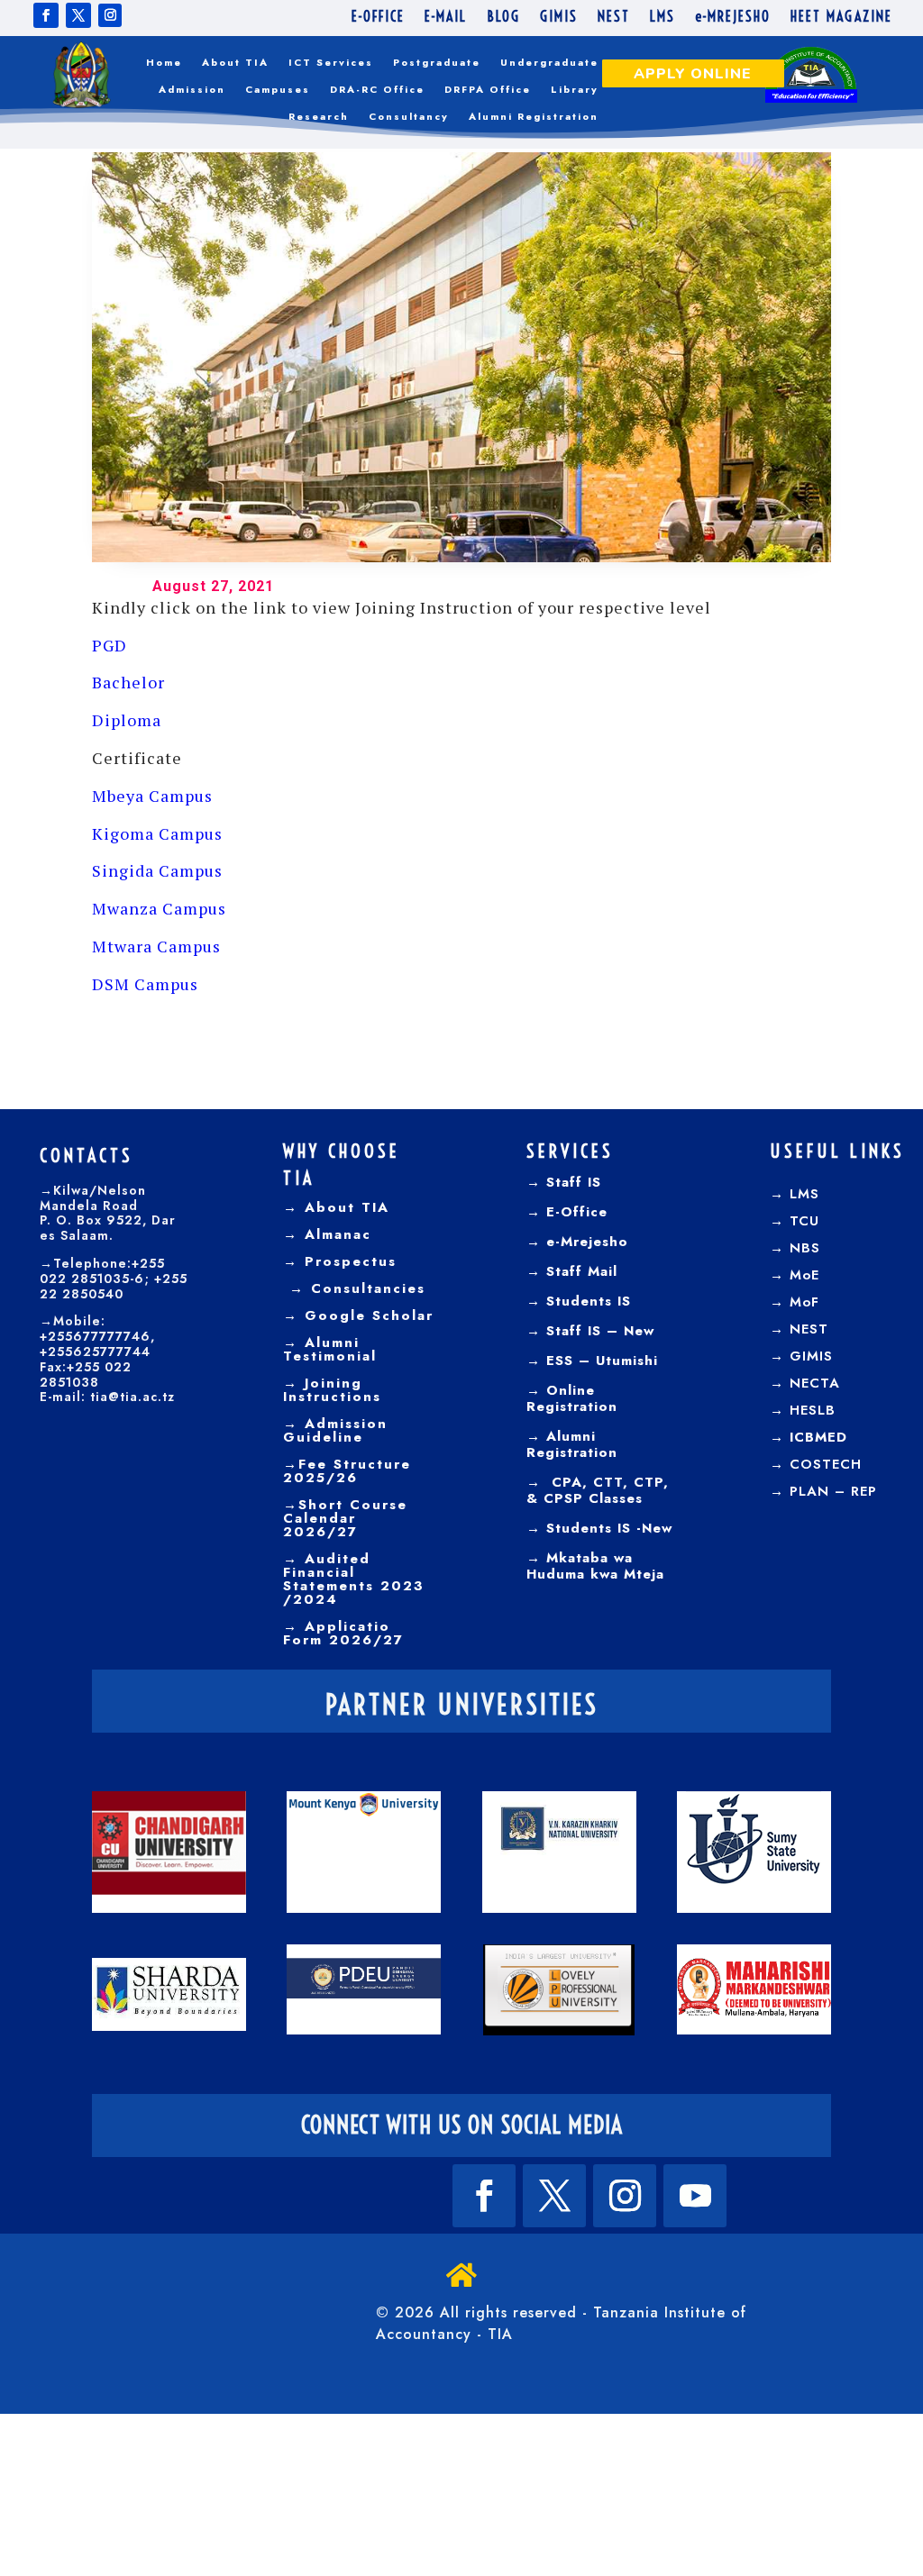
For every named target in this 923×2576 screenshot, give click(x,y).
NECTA (815, 1383)
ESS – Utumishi (602, 1361)
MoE (804, 1275)
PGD (110, 645)
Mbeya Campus (152, 796)
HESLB (813, 1410)
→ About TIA (336, 1207)
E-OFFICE (378, 18)
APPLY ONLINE (693, 74)
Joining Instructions (332, 1390)
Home (164, 63)
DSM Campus (145, 984)
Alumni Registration (534, 117)
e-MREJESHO (733, 18)
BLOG (503, 18)
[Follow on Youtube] (695, 2196)
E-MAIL (446, 18)
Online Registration (572, 1398)
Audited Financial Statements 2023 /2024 (354, 1579)
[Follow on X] (78, 15)
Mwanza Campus (159, 908)
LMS (663, 18)
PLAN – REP (833, 1491)
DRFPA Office (488, 90)
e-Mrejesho (585, 1242)
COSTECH (826, 1464)
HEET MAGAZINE (841, 18)
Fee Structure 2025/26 (347, 1471)
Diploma (127, 720)
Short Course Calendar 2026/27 (345, 1518)
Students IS (586, 1301)
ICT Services (331, 63)
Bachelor (128, 682)
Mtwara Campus (156, 946)
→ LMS (795, 1194)
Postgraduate (437, 63)
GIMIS (559, 18)
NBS (805, 1248)
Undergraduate (549, 63)
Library (575, 90)
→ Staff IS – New (590, 1331)
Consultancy (409, 117)
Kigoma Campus (157, 833)
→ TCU (795, 1221)
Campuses (278, 90)
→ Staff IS (564, 1182)
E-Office (574, 1212)
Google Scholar (366, 1315)
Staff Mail (579, 1271)
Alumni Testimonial (330, 1349)
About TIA (235, 63)
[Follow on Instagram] (110, 15)
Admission (192, 90)
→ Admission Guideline (335, 1430)
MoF (804, 1302)
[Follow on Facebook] (46, 15)
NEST (614, 18)
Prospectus (347, 1261)
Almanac (335, 1234)
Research (319, 117)
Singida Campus (157, 870)
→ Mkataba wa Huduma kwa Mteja (595, 1566)
